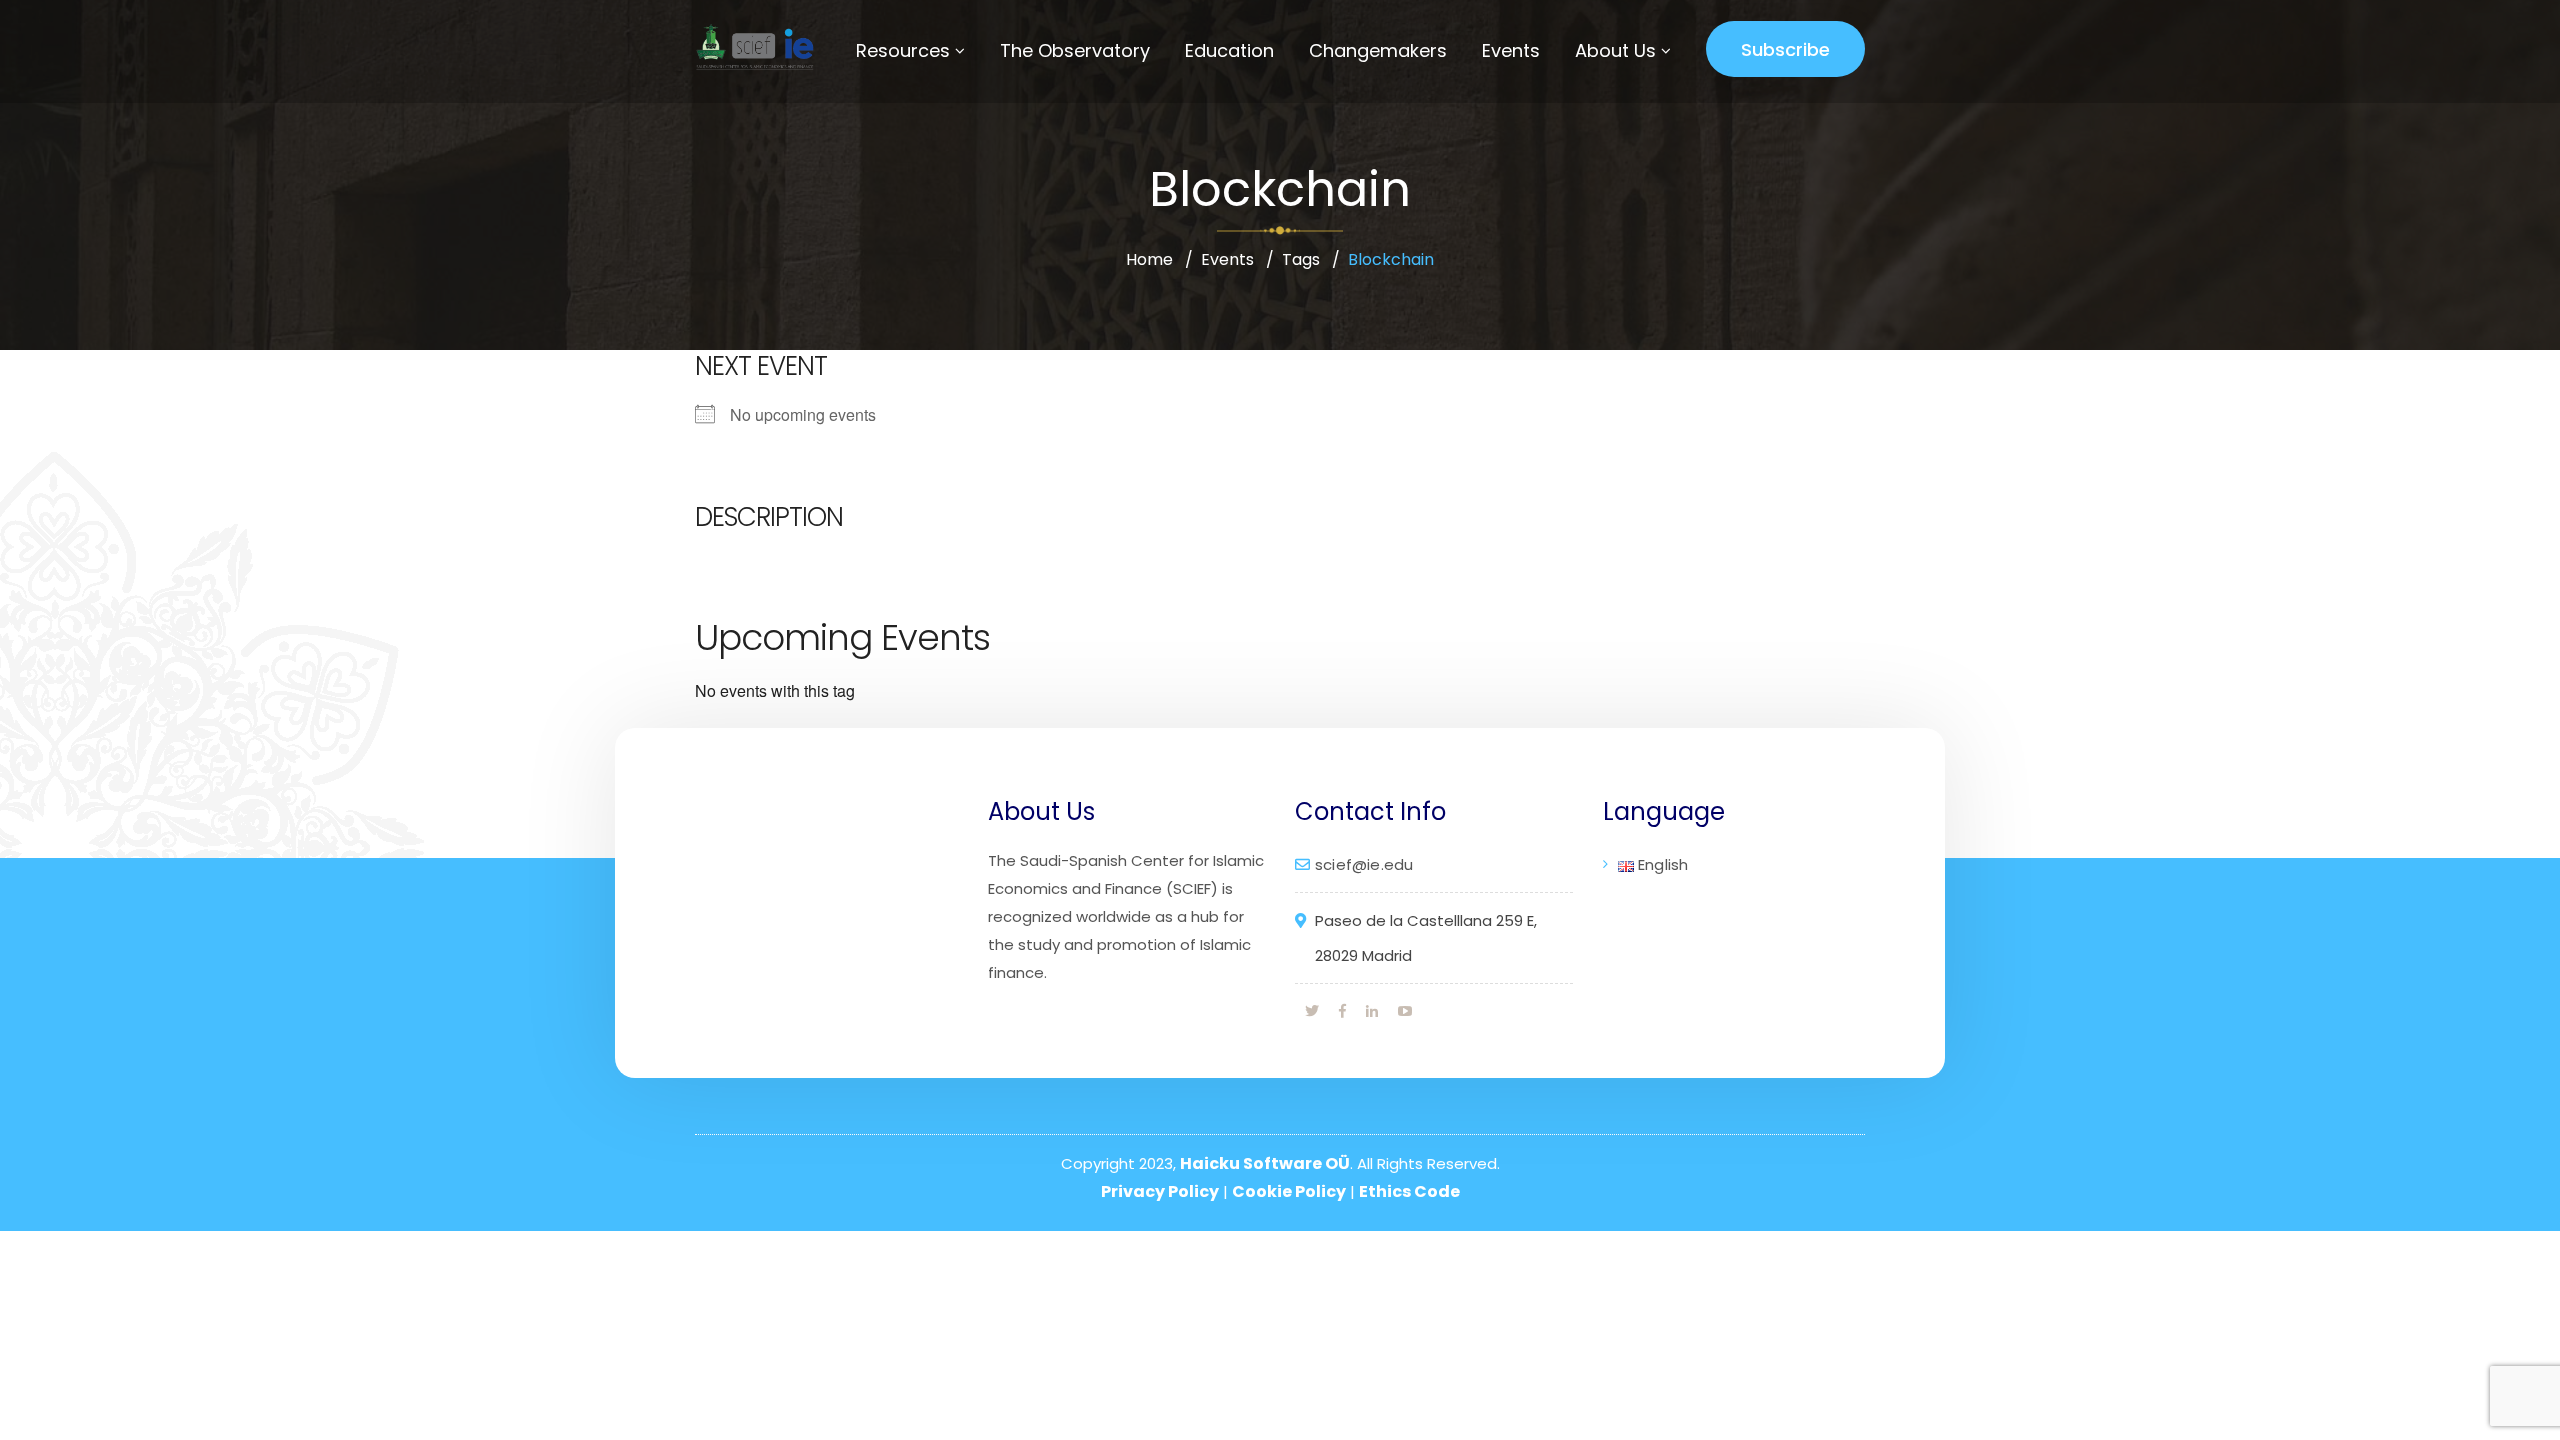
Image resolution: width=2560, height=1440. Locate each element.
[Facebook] (1342, 1011)
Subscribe (1785, 49)
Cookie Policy (1289, 1191)
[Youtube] (1405, 1011)
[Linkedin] (1372, 1011)
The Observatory (1075, 50)
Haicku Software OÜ (1265, 1163)
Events (1511, 50)
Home (1149, 259)
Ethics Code (1409, 1191)
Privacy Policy (1160, 1191)
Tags (1301, 259)
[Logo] (752, 47)
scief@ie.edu (1364, 864)
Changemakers (1378, 50)
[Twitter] (1312, 1011)
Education (1229, 50)
